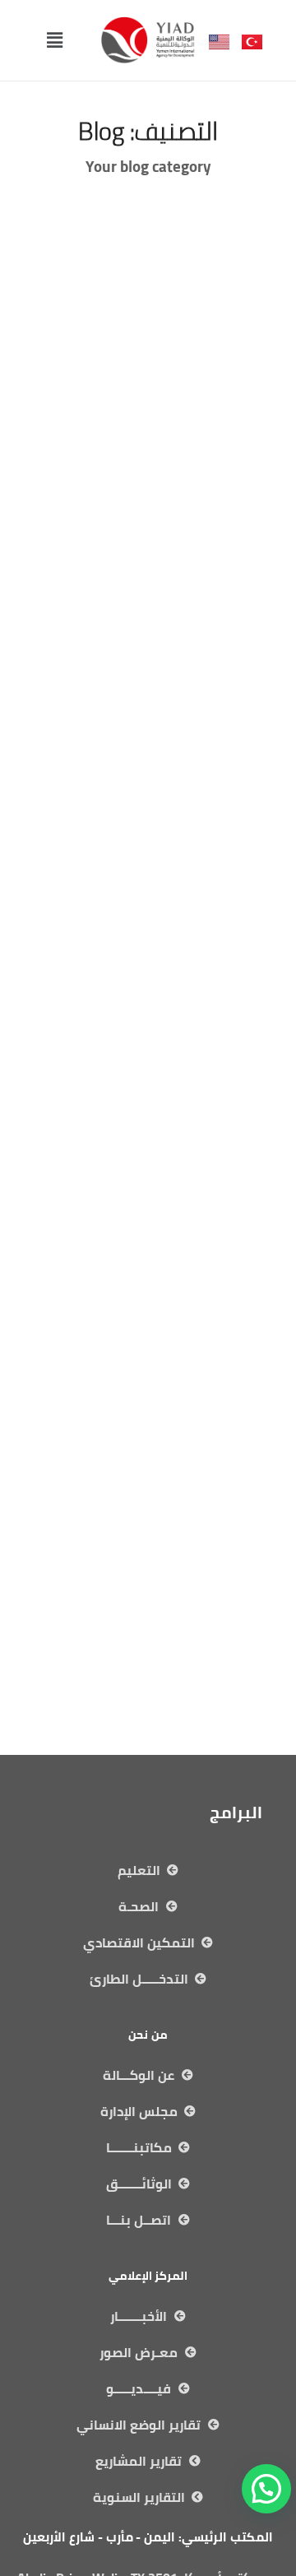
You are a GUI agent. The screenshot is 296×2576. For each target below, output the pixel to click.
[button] (54, 40)
